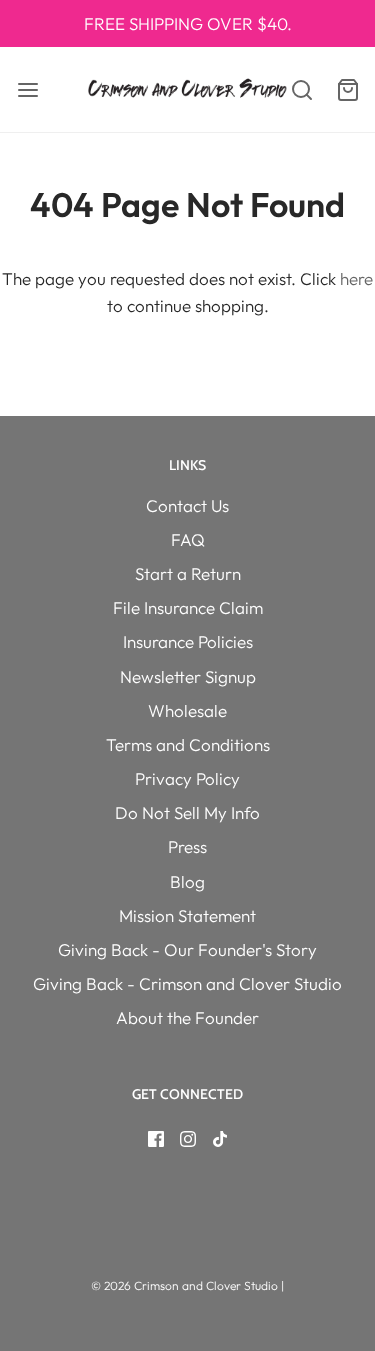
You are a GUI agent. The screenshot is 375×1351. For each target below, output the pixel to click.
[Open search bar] (292, 89)
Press (187, 846)
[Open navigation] (27, 89)
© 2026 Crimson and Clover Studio (186, 1285)
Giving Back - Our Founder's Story (187, 949)
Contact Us (187, 505)
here (356, 278)
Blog (187, 881)
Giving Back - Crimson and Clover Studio (187, 983)
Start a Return (188, 573)
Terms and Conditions (188, 744)
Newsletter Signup (188, 676)
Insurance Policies (188, 641)
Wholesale (187, 710)
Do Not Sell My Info (187, 812)
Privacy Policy (187, 778)
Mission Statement (187, 915)
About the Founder (187, 1017)
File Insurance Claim (188, 607)
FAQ (188, 539)
